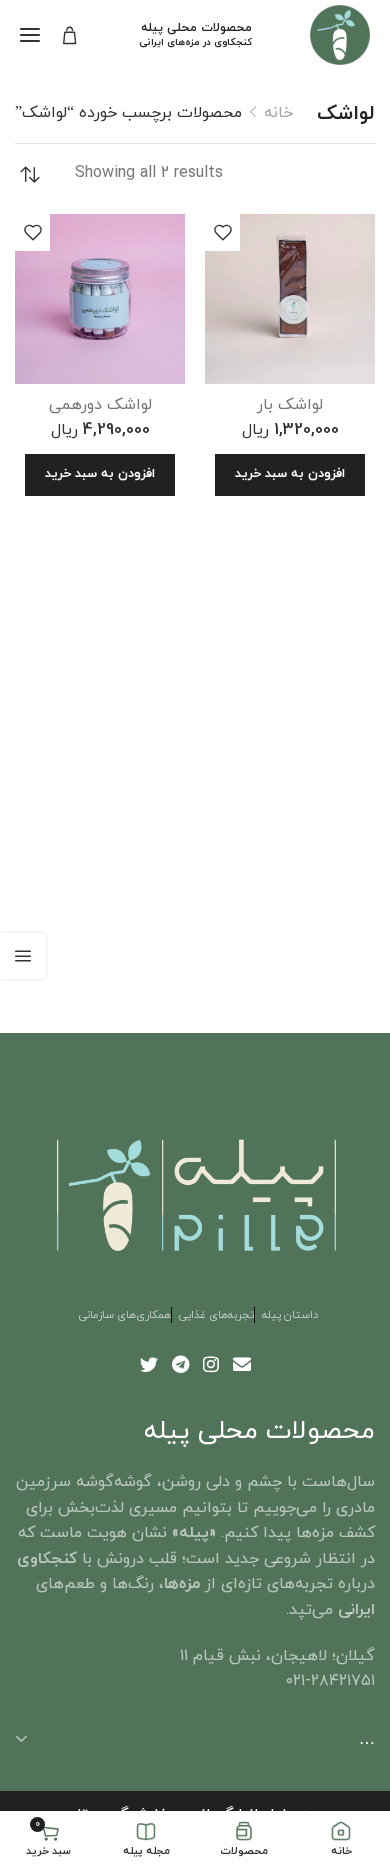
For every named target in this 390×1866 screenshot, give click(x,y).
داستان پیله (290, 1315)
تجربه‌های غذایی (216, 1315)
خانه (278, 113)
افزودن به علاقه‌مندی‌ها (222, 231)
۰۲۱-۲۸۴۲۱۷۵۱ (330, 1681)
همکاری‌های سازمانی (125, 1315)
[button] (290, 475)
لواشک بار (290, 405)
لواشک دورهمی (100, 405)
